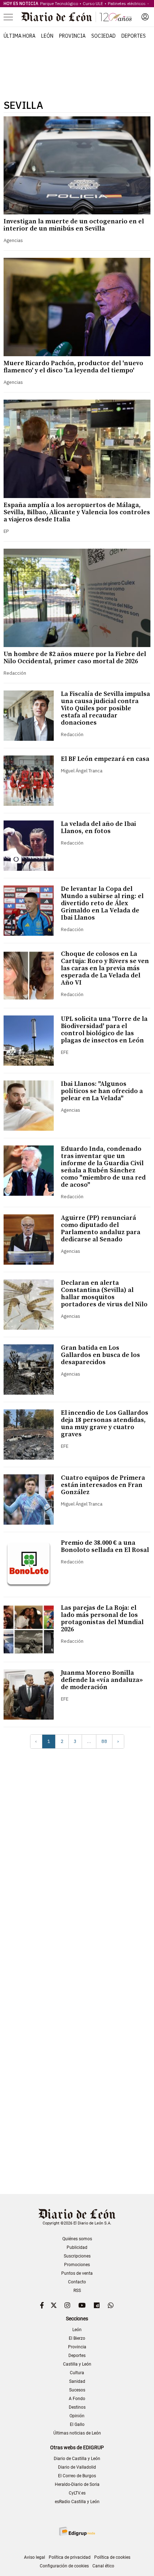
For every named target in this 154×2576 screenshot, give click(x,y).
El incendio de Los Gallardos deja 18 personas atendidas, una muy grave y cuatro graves (105, 1424)
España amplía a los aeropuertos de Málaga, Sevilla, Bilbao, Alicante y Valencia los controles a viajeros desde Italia (77, 512)
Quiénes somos (77, 2239)
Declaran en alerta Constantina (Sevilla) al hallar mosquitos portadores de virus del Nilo (104, 1294)
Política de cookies (112, 2557)
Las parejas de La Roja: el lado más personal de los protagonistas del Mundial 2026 (102, 1619)
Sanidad (77, 2381)
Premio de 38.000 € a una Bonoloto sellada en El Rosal (105, 1546)
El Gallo (77, 2424)
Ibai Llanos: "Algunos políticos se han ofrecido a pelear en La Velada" (102, 1091)
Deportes (134, 36)
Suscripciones (77, 2256)
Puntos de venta (77, 2273)
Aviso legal (35, 2557)
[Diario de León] (77, 17)
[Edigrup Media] (77, 2531)
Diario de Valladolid (77, 2467)
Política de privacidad (70, 2557)
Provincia (72, 36)
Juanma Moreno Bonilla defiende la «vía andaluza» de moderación (102, 1680)
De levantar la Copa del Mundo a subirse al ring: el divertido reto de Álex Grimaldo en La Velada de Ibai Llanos (102, 903)
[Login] (145, 17)
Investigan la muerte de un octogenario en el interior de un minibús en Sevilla (74, 225)
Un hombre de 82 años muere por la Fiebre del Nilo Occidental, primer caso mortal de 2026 (75, 658)
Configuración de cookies (64, 2566)
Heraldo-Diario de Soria (77, 2484)
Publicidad (77, 2247)
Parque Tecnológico (59, 3)
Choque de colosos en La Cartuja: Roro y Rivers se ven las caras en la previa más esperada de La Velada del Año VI (105, 968)
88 (104, 1741)
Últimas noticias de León (77, 2433)
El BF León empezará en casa (105, 759)
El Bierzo (77, 2338)
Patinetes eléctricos (127, 3)
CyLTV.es (77, 2493)
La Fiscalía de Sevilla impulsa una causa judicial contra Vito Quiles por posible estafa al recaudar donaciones (105, 708)
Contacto (77, 2282)
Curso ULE (93, 3)
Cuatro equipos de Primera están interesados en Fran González (103, 1485)
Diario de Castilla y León (77, 2459)
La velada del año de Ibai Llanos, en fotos (98, 827)
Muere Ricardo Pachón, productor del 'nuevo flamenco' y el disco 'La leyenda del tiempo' (73, 367)
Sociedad (104, 36)
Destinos (77, 2407)
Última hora (20, 36)
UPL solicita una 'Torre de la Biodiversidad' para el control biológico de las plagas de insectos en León (104, 1030)
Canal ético (103, 2566)
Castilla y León (77, 2364)
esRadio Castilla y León (77, 2502)
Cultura (77, 2373)
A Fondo (77, 2399)
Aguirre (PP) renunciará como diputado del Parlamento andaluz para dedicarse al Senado (101, 1229)
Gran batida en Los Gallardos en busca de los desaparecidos (100, 1355)
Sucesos (77, 2390)
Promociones (77, 2265)
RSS (77, 2291)
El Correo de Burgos (77, 2476)
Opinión (77, 2416)
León (47, 36)
